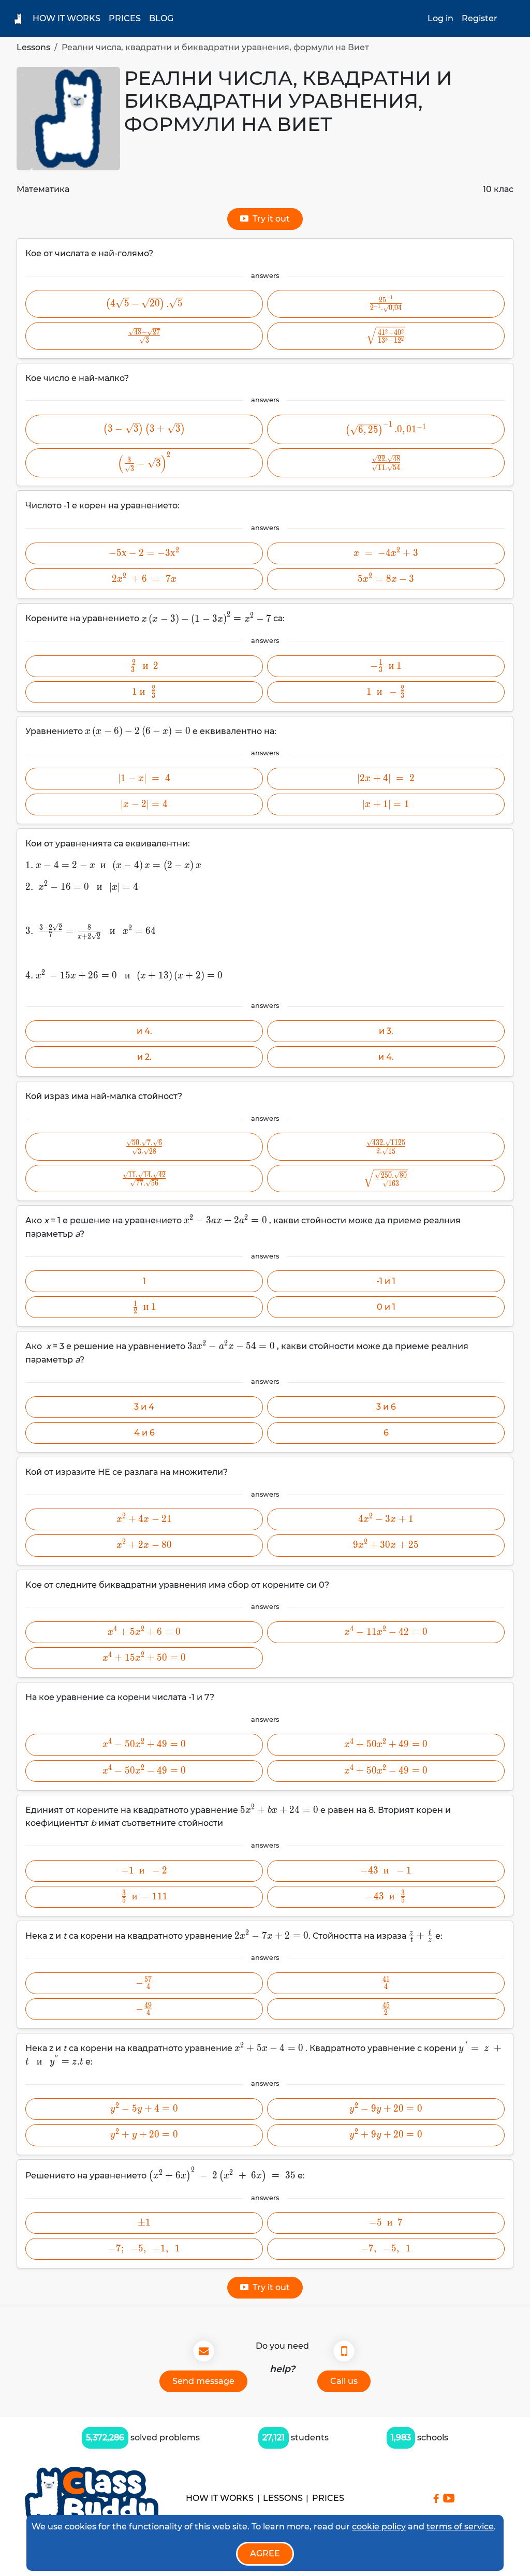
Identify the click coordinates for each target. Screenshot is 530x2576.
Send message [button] (203, 2381)
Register (480, 18)
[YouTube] (449, 2498)
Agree (265, 2553)
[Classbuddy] (92, 2498)
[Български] (512, 18)
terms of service (460, 2527)
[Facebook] (436, 2498)
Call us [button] (344, 2381)
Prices (125, 18)
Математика (43, 189)
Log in (440, 18)
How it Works (67, 18)
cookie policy (379, 2527)
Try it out (269, 219)
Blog (161, 18)
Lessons (33, 47)
